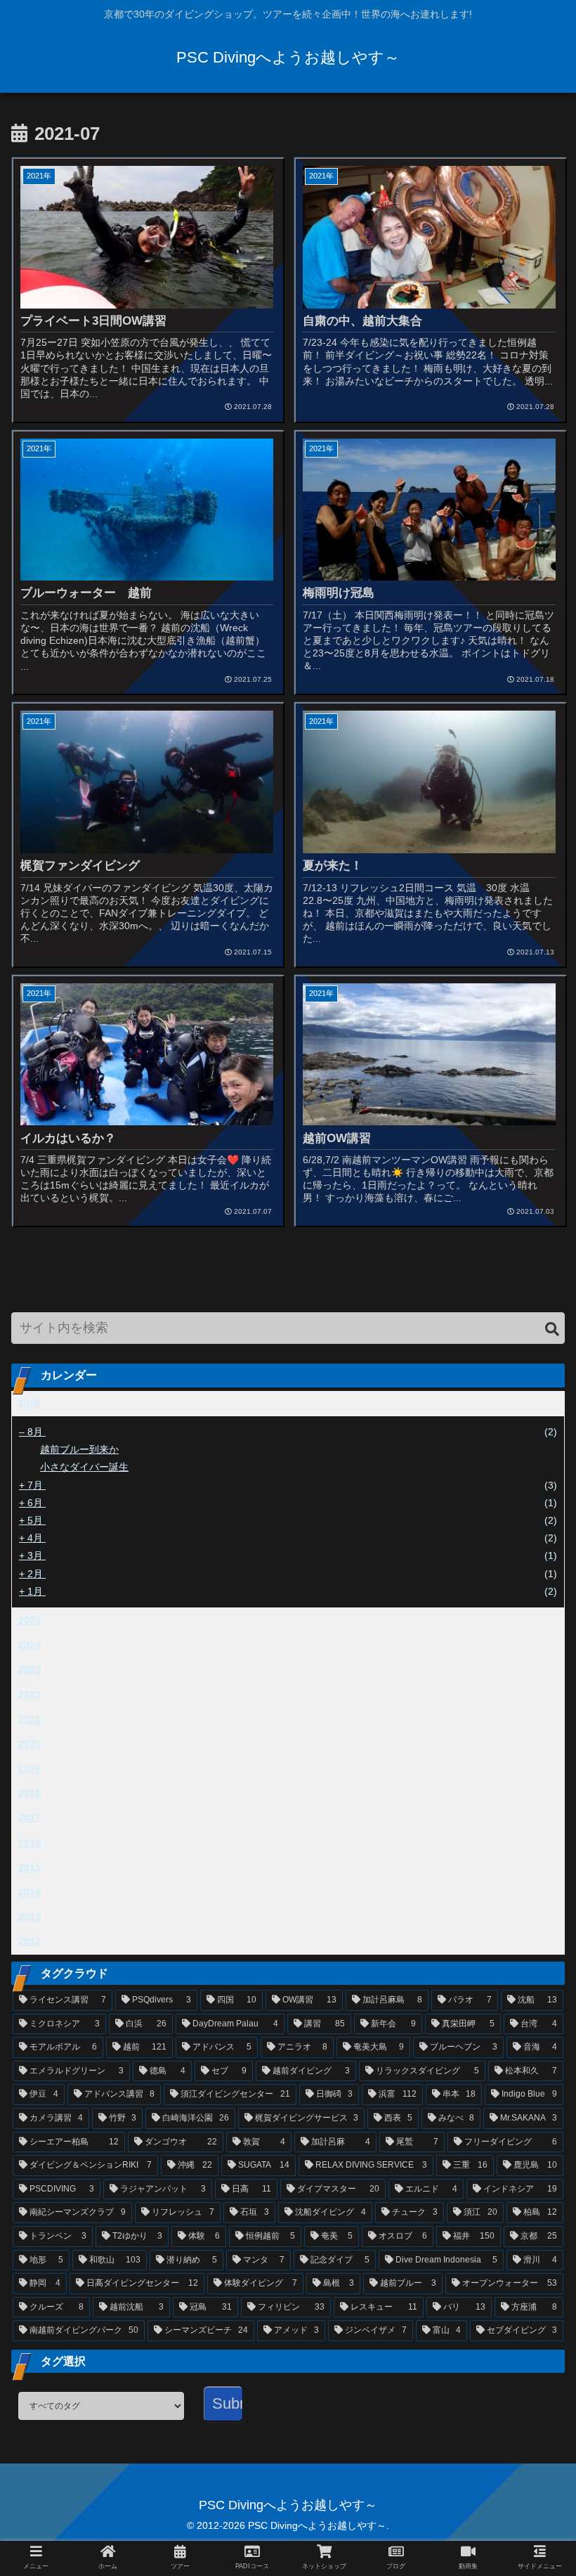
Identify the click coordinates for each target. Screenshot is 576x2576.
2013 (30, 1917)
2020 (30, 1744)
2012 (30, 1941)
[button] (552, 1329)
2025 (30, 1620)
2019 (30, 1768)
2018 (30, 1793)
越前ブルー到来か (79, 1449)
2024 (30, 1645)
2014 (30, 1892)
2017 (30, 1818)
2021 (30, 1719)
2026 (30, 1403)
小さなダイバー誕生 (84, 1467)
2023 (30, 1669)
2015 (30, 1868)
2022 (30, 1695)
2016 (30, 1843)
